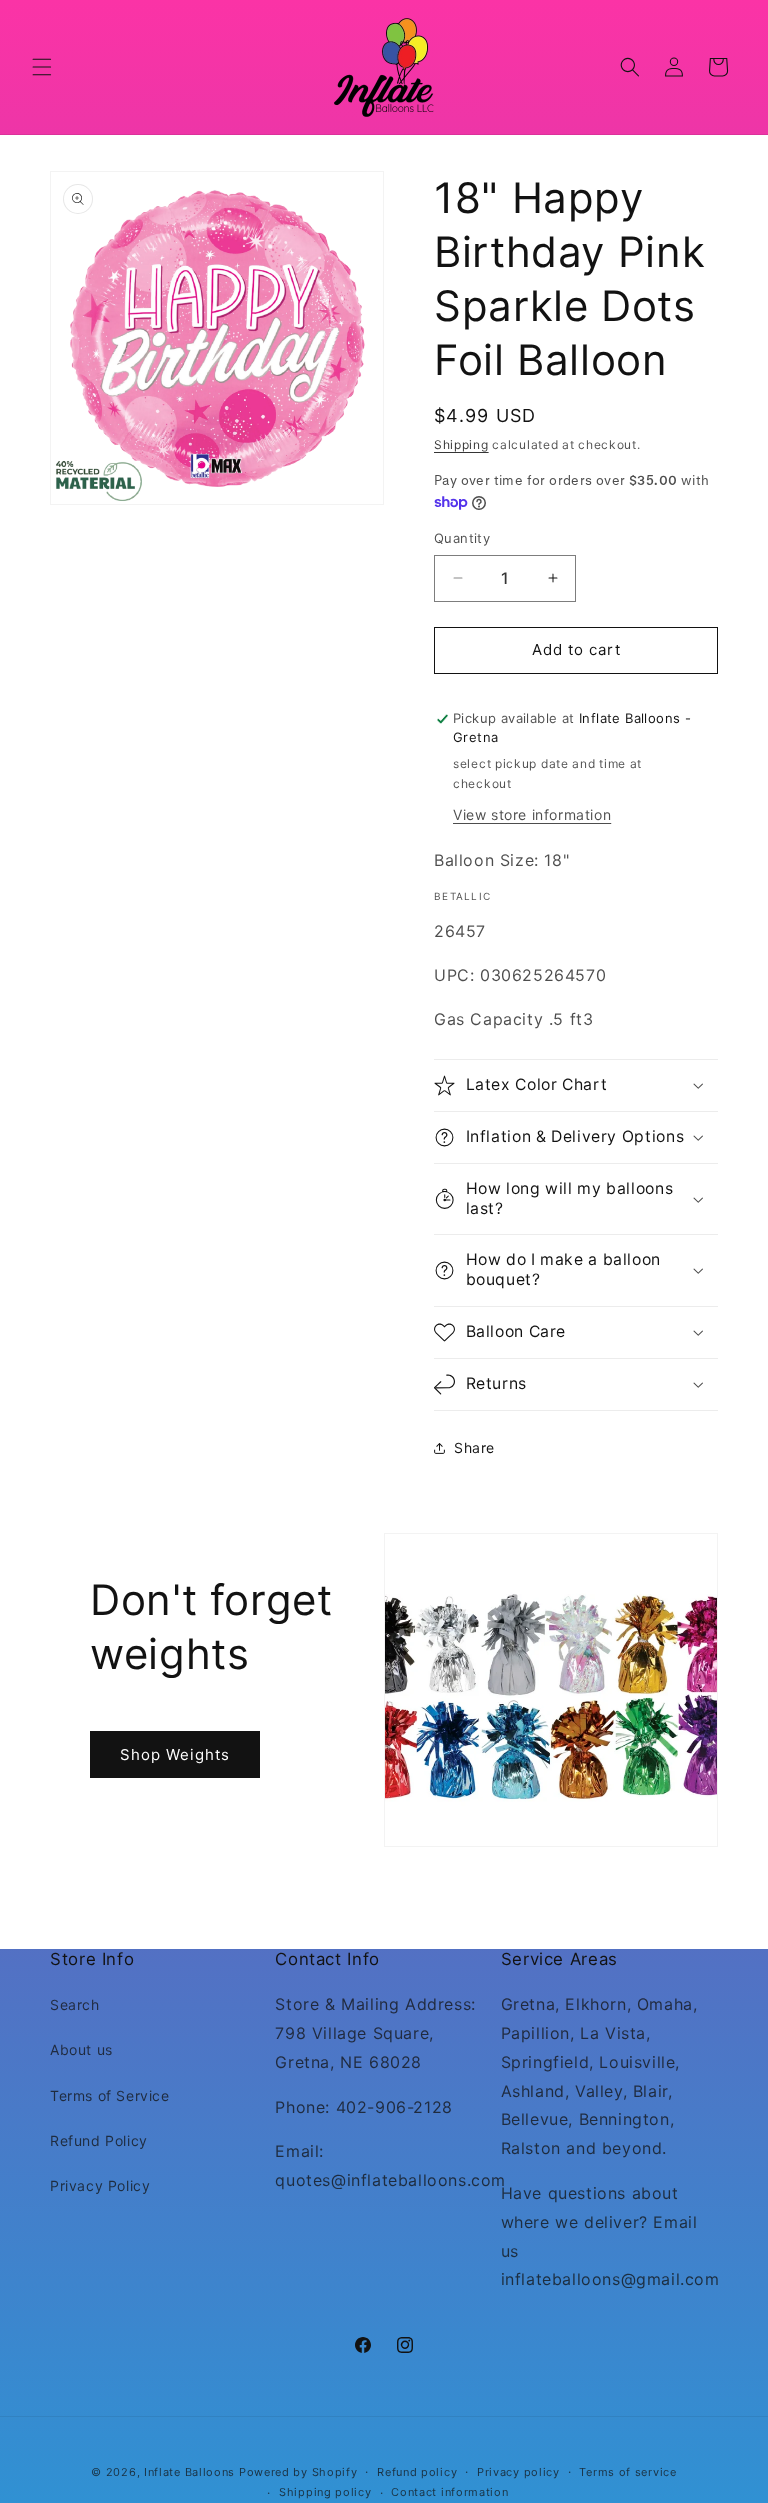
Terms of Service (110, 2095)
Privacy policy (518, 2472)
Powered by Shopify (298, 2472)
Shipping (461, 444)
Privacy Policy (100, 2185)
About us (81, 2049)
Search (75, 2004)
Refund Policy (99, 2140)
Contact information (449, 2492)
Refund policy (417, 2472)
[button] (42, 67)
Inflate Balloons (189, 2472)
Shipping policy (325, 2492)
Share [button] (474, 1447)
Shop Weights (175, 1753)
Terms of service (627, 2472)
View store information (532, 814)
